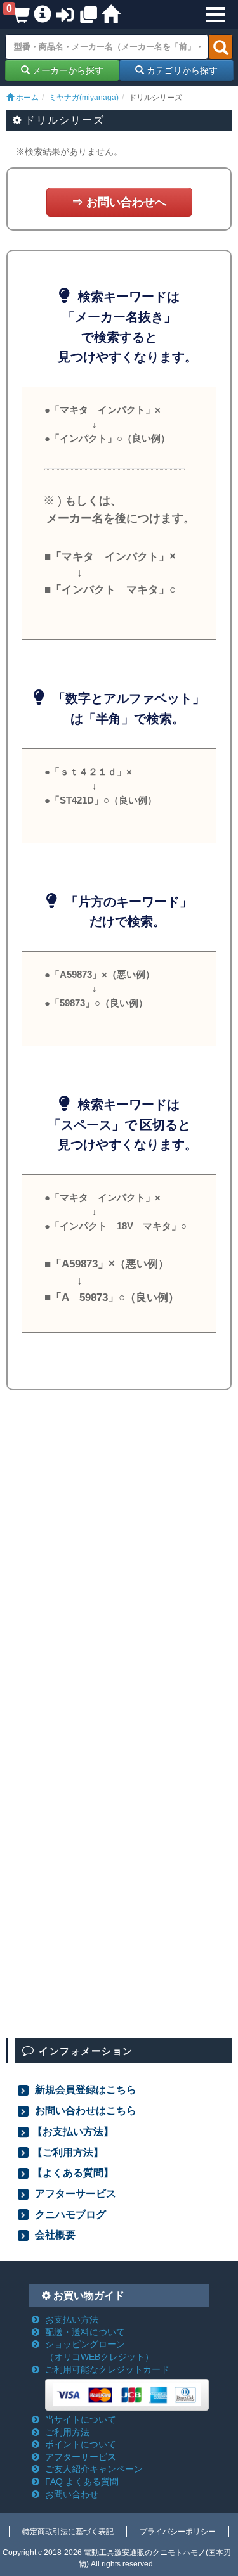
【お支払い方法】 (73, 2131)
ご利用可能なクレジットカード (107, 2369)
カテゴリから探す (181, 70)
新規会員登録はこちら (84, 2089)
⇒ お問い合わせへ (119, 202)
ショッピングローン (99, 2350)
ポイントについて (81, 2444)
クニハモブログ (69, 2214)
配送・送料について (85, 2332)
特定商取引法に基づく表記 (68, 2532)
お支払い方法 (72, 2319)
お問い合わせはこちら (84, 2110)
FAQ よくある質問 (82, 2482)
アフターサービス (74, 2193)
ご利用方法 (67, 2432)
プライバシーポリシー (178, 2532)
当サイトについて (81, 2419)
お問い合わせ (72, 2494)
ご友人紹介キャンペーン (94, 2469)
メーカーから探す (67, 70)
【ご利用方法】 (68, 2152)
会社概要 (54, 2234)
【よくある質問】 (73, 2172)
